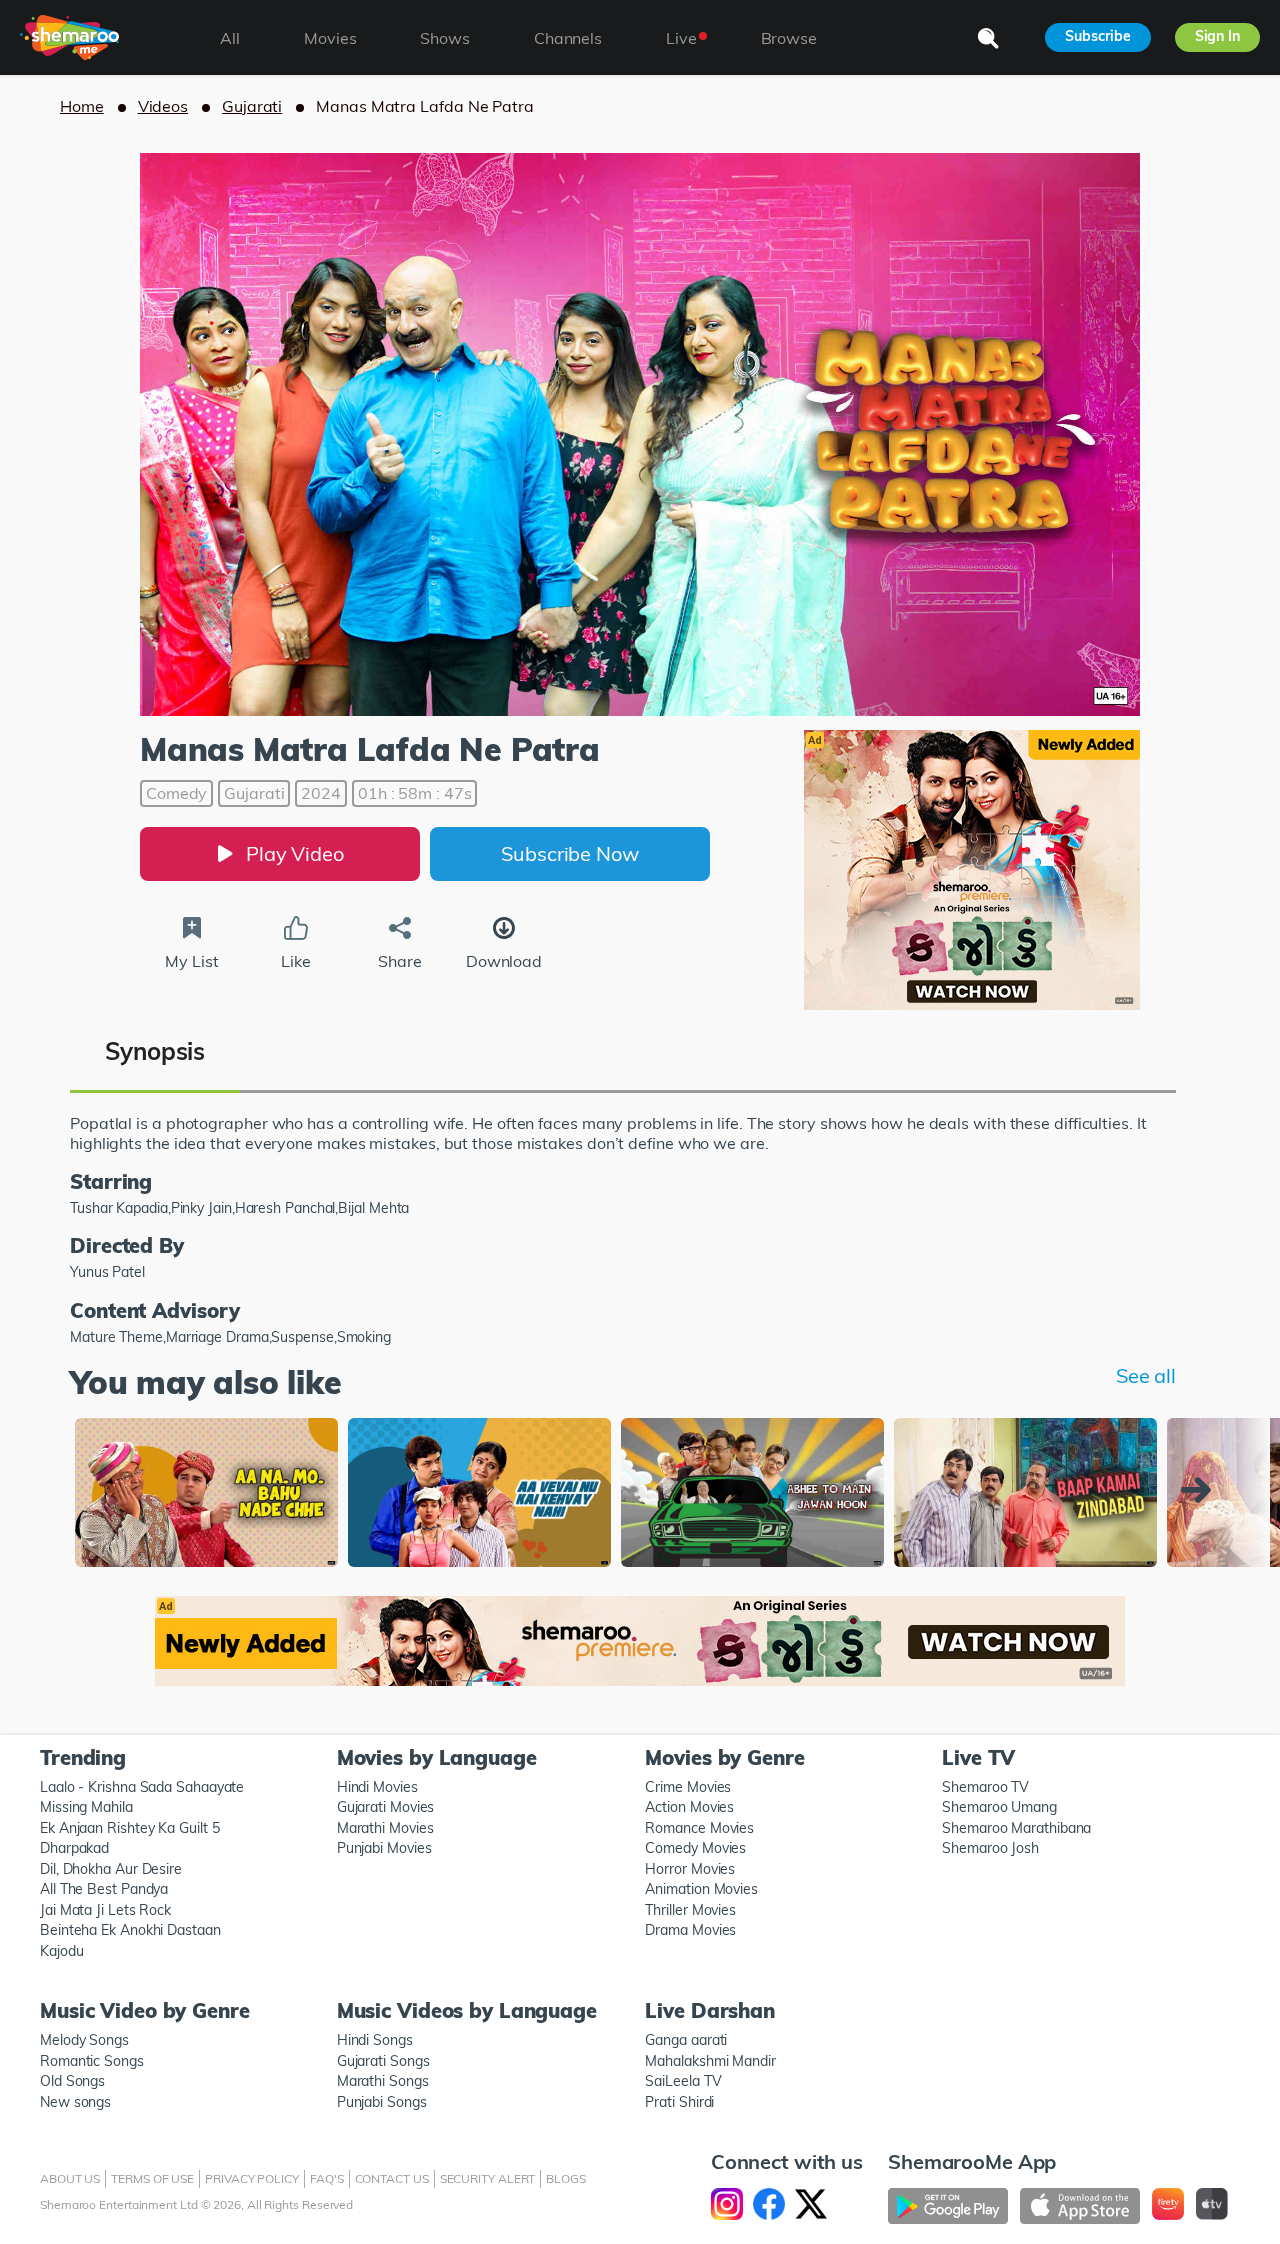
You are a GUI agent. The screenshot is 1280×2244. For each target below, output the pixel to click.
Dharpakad (74, 1848)
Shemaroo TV (985, 1787)
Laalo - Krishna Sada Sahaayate (142, 1787)
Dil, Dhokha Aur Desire (111, 1869)
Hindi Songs (375, 2040)
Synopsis (155, 1051)
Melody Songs (84, 2040)
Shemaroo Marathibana (1016, 1828)
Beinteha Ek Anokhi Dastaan (130, 1930)
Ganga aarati (686, 2040)
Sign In (1217, 36)
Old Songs (72, 2081)
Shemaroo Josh (990, 1848)
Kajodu (61, 1951)
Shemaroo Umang (999, 1807)
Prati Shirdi (679, 2102)
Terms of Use (152, 2178)
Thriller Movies (690, 1910)
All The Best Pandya (104, 1889)
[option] (206, 1494)
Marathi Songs (383, 2081)
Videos (163, 106)
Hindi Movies (377, 1787)
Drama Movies (690, 1930)
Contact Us (392, 2178)
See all (1146, 1375)
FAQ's (327, 2178)
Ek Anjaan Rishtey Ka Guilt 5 (129, 1828)
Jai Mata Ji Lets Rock (105, 1910)
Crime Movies (688, 1787)
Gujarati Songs (383, 2061)
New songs (75, 2102)
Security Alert (488, 2178)
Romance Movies (699, 1828)
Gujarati (252, 106)
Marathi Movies (385, 1828)
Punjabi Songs (382, 2102)
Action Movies (689, 1807)
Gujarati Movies (386, 1807)
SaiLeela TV (683, 2081)
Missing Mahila (86, 1807)
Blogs (566, 2178)
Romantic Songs (92, 2061)
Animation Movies (701, 1889)
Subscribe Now (570, 853)
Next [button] (1201, 1490)
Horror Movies (690, 1869)
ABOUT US (70, 2178)
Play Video (295, 853)
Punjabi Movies (384, 1848)
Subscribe (1097, 36)
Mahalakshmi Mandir (710, 2061)
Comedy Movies (695, 1848)
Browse (789, 38)
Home (82, 106)
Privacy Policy (252, 2178)
